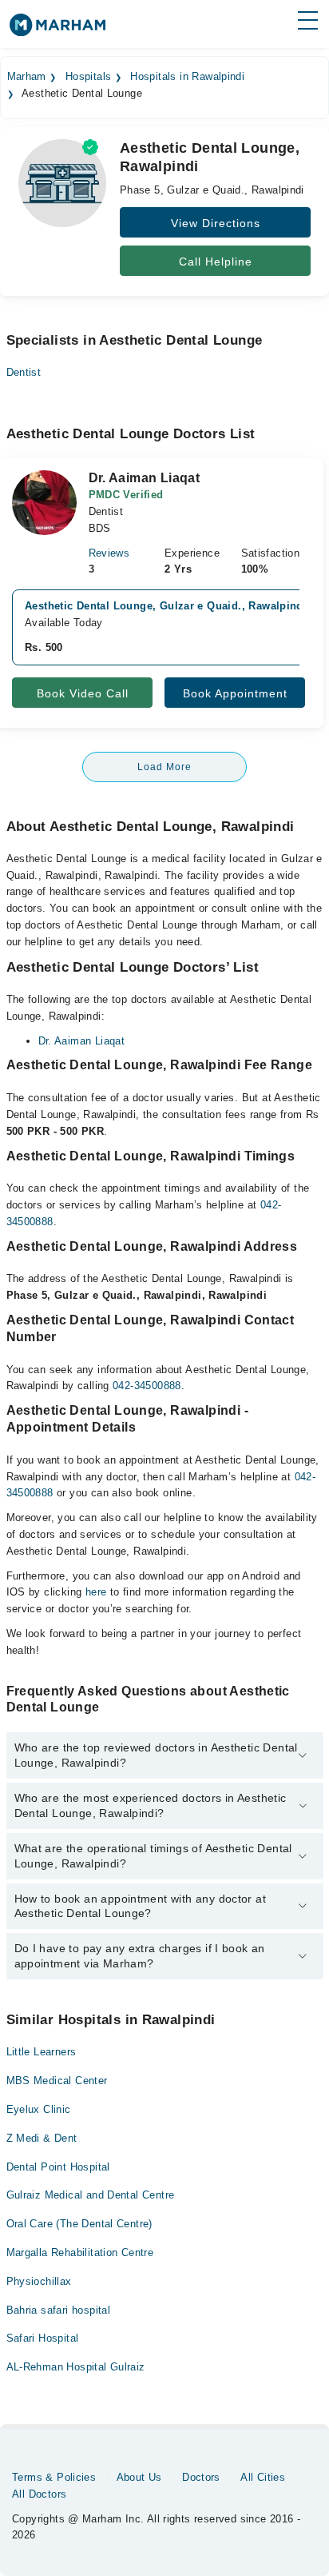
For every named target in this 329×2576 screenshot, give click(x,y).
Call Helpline (216, 262)
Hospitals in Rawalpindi (187, 77)
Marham (27, 77)
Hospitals (89, 77)
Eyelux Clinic (39, 2109)
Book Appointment (235, 693)
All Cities (263, 2477)
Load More (164, 767)
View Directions (216, 223)
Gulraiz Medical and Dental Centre (91, 2195)
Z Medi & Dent (42, 2138)
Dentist (24, 372)
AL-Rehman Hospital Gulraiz (76, 2367)
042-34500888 (147, 1386)
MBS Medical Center (57, 2081)
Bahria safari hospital (59, 2310)
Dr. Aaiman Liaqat (82, 1041)
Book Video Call (83, 693)
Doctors (201, 2477)
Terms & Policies (54, 2477)
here (96, 1592)
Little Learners (42, 2052)
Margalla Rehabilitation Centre (80, 2253)
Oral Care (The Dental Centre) (79, 2224)
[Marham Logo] (57, 30)
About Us (139, 2477)
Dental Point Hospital (58, 2167)
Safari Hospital (43, 2338)
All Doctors (39, 2494)
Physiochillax (39, 2281)
